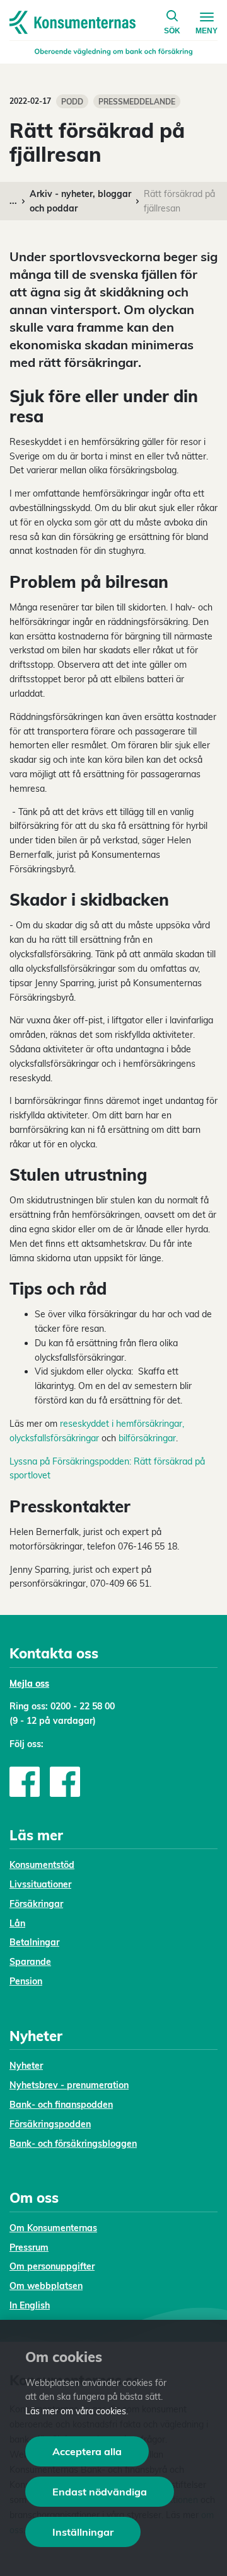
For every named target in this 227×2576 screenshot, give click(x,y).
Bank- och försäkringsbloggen (73, 2144)
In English (30, 2305)
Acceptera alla (87, 2451)
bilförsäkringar (147, 1438)
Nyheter (26, 2066)
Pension (26, 1981)
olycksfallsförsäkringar (54, 1438)
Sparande (30, 1962)
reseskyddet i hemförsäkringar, (122, 1424)
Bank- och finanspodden (61, 2105)
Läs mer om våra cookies (76, 2411)
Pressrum (29, 2247)
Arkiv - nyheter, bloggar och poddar (80, 201)
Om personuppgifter (52, 2266)
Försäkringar (36, 1904)
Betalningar (34, 1942)
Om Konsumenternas (53, 2228)
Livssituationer (40, 1884)
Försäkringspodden (50, 2124)
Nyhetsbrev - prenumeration (69, 2085)
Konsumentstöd (42, 1865)
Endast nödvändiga (100, 2492)
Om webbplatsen (46, 2286)
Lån (17, 1923)
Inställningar (83, 2532)
